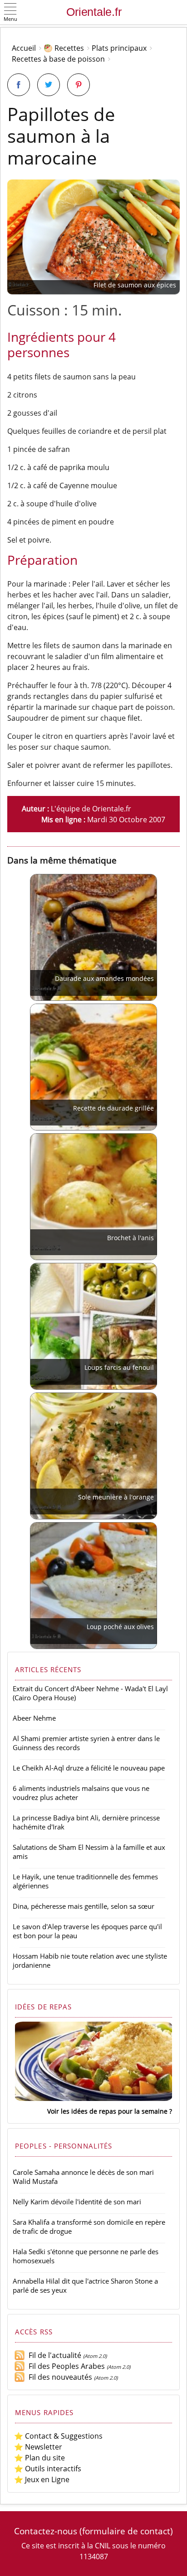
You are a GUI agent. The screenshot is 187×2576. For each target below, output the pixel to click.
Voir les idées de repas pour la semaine (107, 2111)
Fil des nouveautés (59, 2377)
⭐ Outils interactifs (48, 2469)
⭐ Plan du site (39, 2458)
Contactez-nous (46, 2531)
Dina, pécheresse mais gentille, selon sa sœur (84, 1906)
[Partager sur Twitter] (49, 85)
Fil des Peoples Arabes (65, 2366)
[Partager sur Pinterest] (79, 85)
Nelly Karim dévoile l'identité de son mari (77, 2202)
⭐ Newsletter (38, 2447)
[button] (10, 13)
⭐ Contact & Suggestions (58, 2436)
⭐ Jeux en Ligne (42, 2479)
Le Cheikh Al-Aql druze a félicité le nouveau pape (89, 1768)
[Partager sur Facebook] (19, 85)
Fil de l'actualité (53, 2355)
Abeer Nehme (34, 1718)
